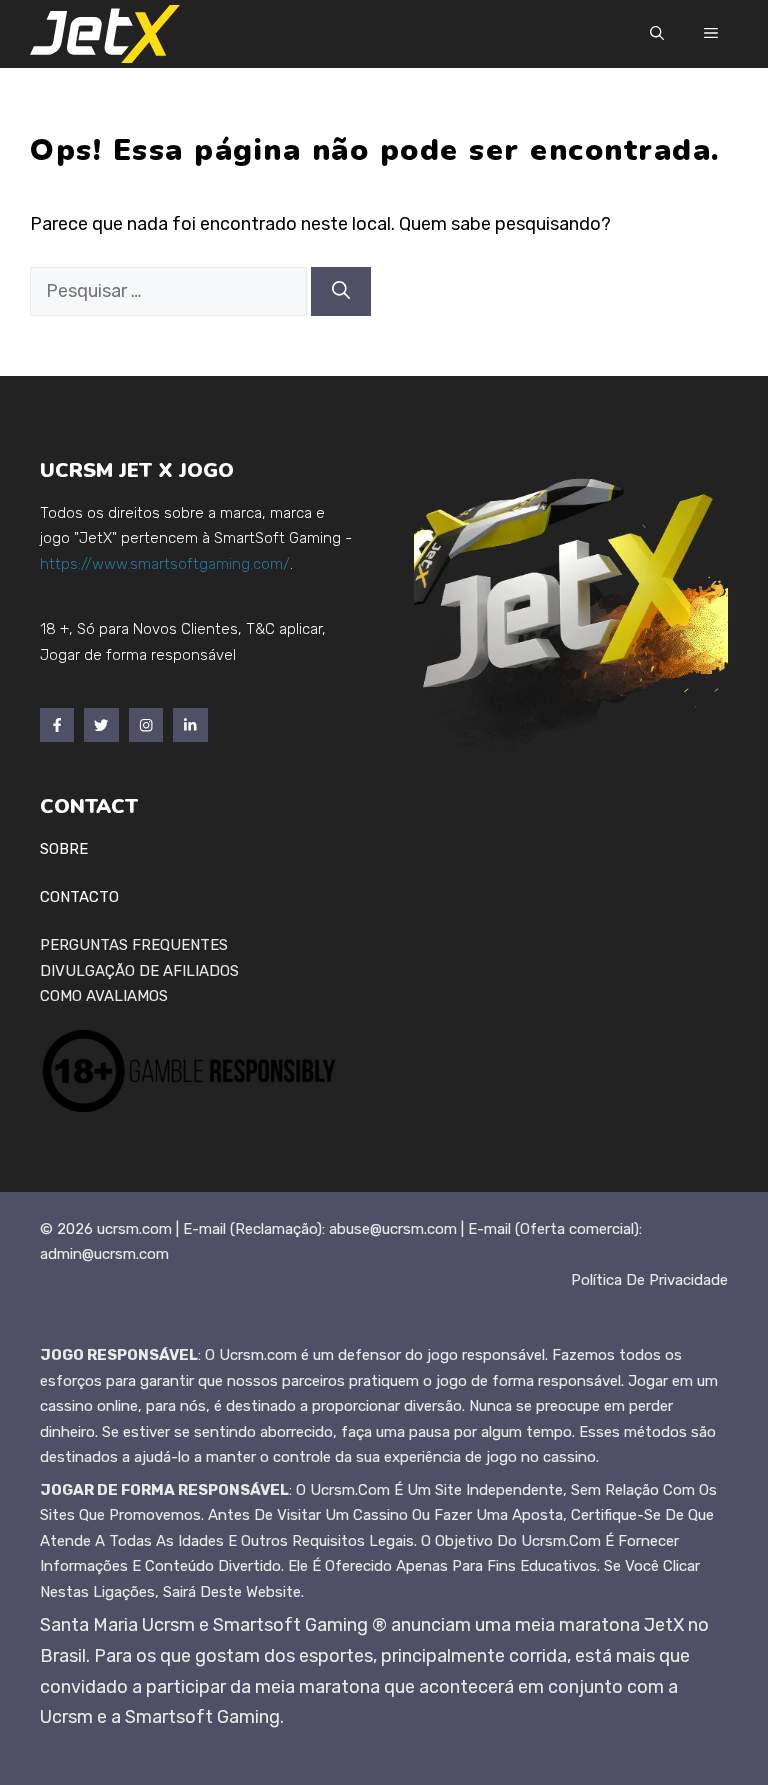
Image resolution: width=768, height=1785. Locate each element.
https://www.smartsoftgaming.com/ (165, 564)
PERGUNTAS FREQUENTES (134, 945)
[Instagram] (146, 725)
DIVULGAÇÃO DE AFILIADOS (139, 971)
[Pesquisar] (341, 291)
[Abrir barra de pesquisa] (657, 34)
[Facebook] (57, 725)
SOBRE (64, 849)
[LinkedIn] (190, 725)
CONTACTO (79, 897)
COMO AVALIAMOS (104, 996)
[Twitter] (101, 725)
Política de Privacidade (649, 1280)
